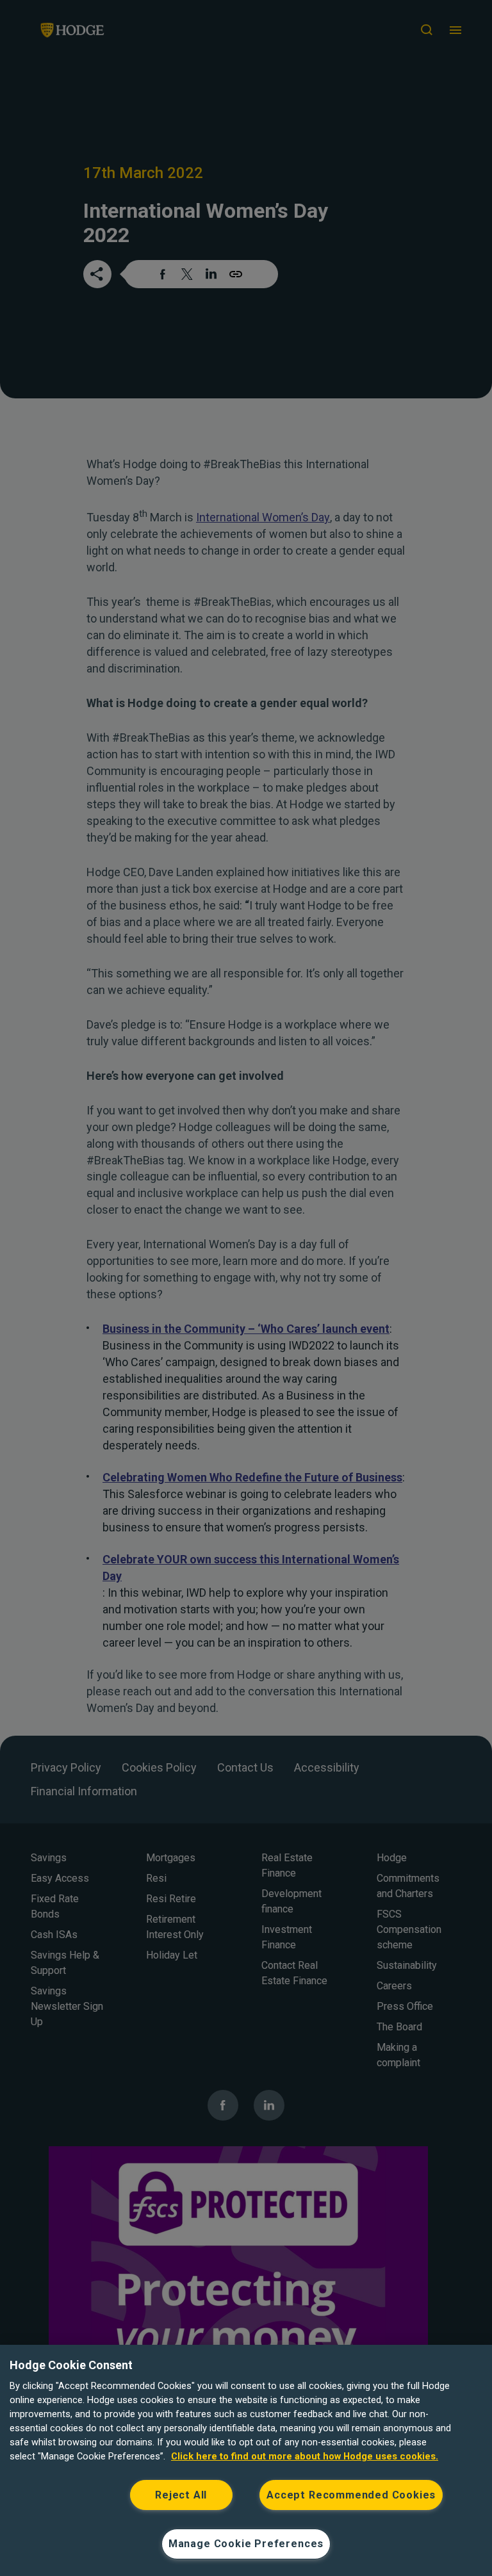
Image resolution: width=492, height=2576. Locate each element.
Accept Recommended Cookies (351, 2495)
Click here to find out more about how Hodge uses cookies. (305, 2456)
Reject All (181, 2495)
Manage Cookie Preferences (246, 2544)
